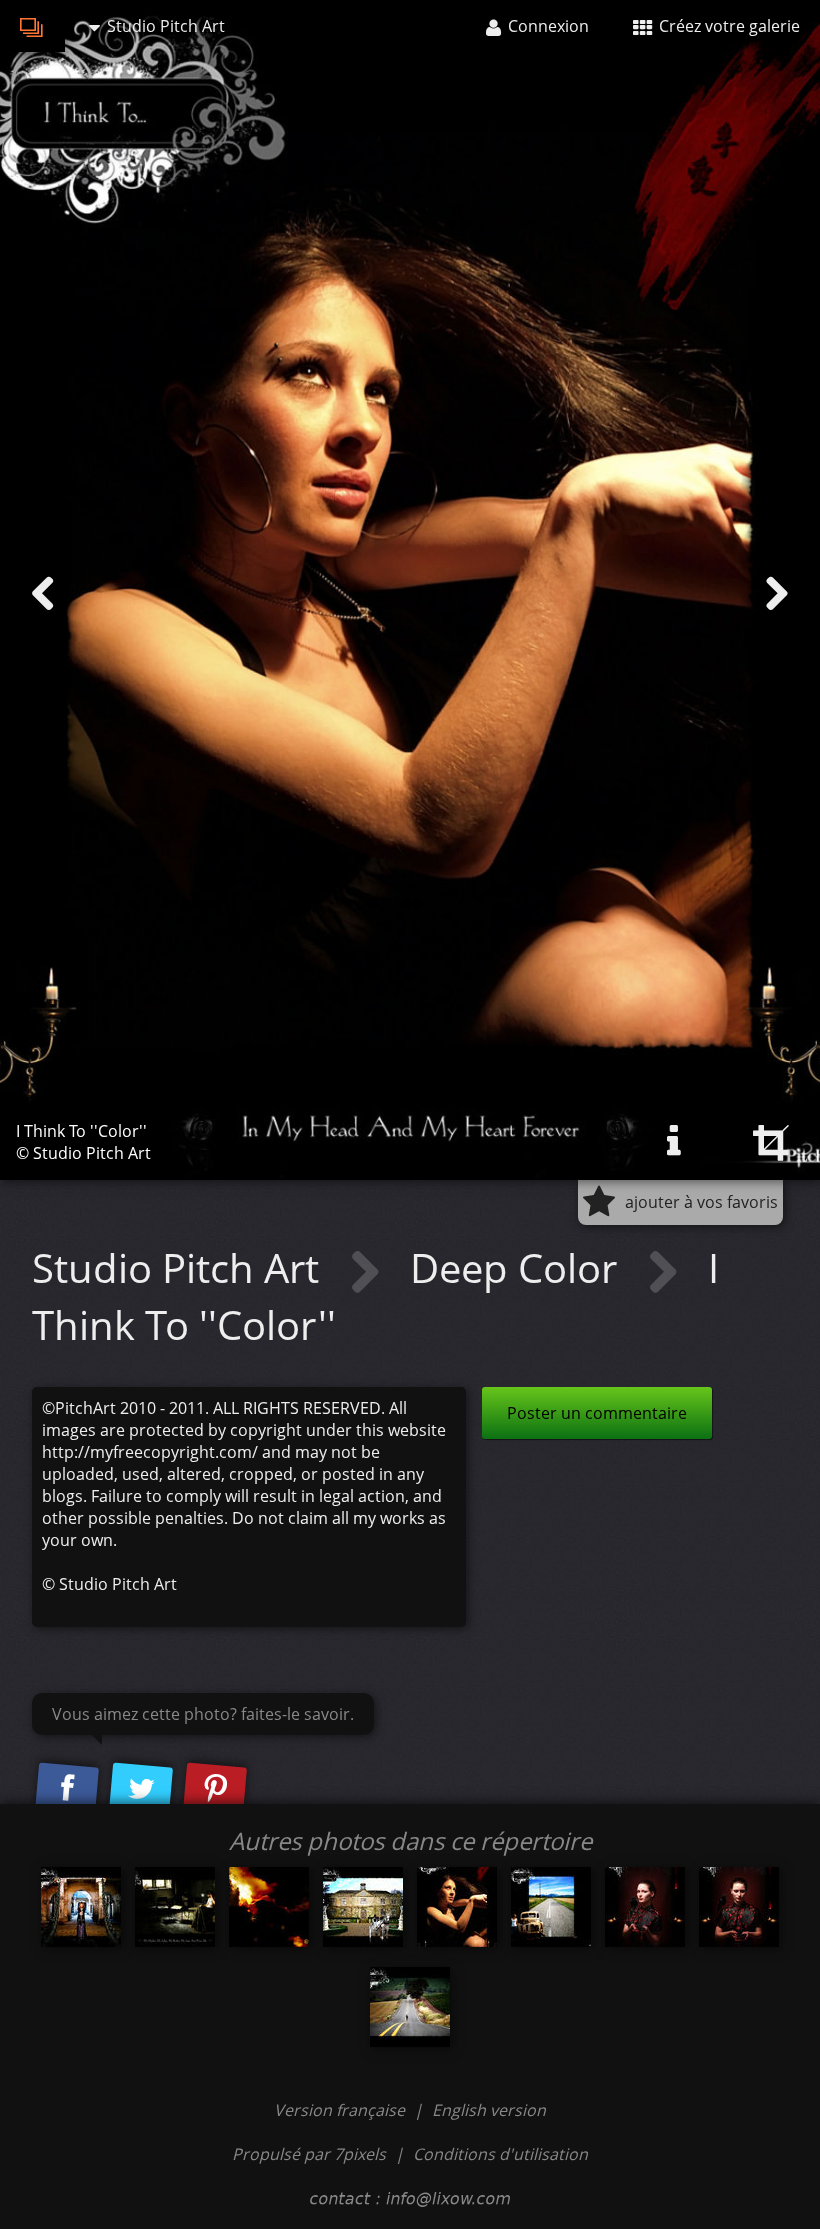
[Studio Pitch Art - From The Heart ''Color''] (645, 1907)
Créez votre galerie (727, 26)
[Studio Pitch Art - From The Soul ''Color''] (739, 1907)
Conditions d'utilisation (500, 2154)
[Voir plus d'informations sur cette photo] (674, 1141)
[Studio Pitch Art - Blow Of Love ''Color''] (269, 1907)
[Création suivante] (777, 594)
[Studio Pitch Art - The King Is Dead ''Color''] (81, 1907)
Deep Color (518, 1267)
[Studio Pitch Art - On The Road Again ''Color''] (551, 1907)
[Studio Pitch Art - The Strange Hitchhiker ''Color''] (410, 2007)
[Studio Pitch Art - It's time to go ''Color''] (175, 1907)
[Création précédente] (43, 594)
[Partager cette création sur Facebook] (67, 1790)
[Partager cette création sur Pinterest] (215, 1790)
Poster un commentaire (597, 1413)
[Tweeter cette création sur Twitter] (141, 1790)
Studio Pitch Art (180, 1267)
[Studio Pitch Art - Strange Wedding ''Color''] (363, 1907)
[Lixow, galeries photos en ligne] (32, 26)
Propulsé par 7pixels (309, 2154)
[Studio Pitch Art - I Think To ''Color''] (457, 1907)
